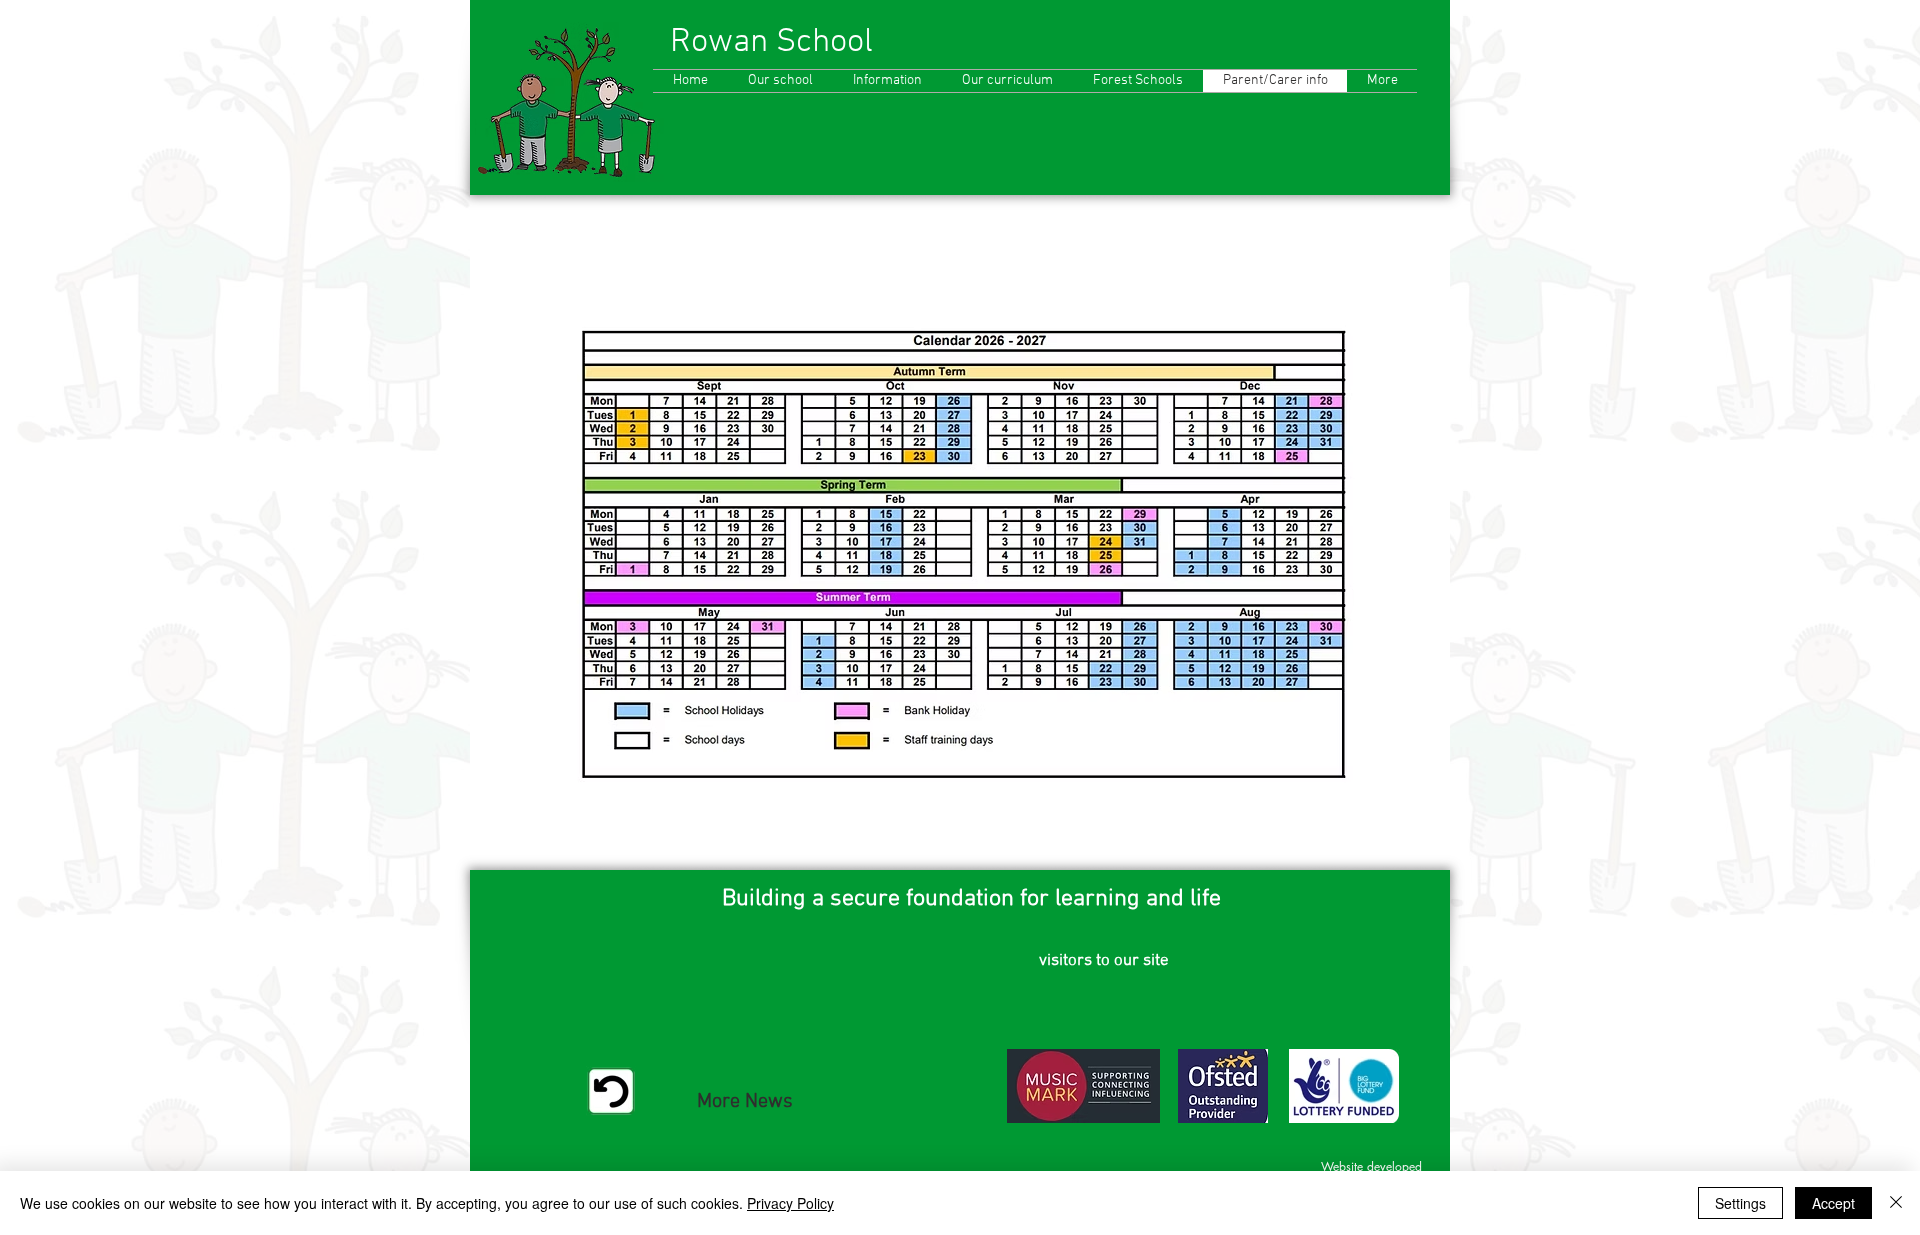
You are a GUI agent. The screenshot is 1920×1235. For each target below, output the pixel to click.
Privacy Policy (790, 1203)
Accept (1833, 1203)
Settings (1740, 1203)
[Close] (1896, 1203)
